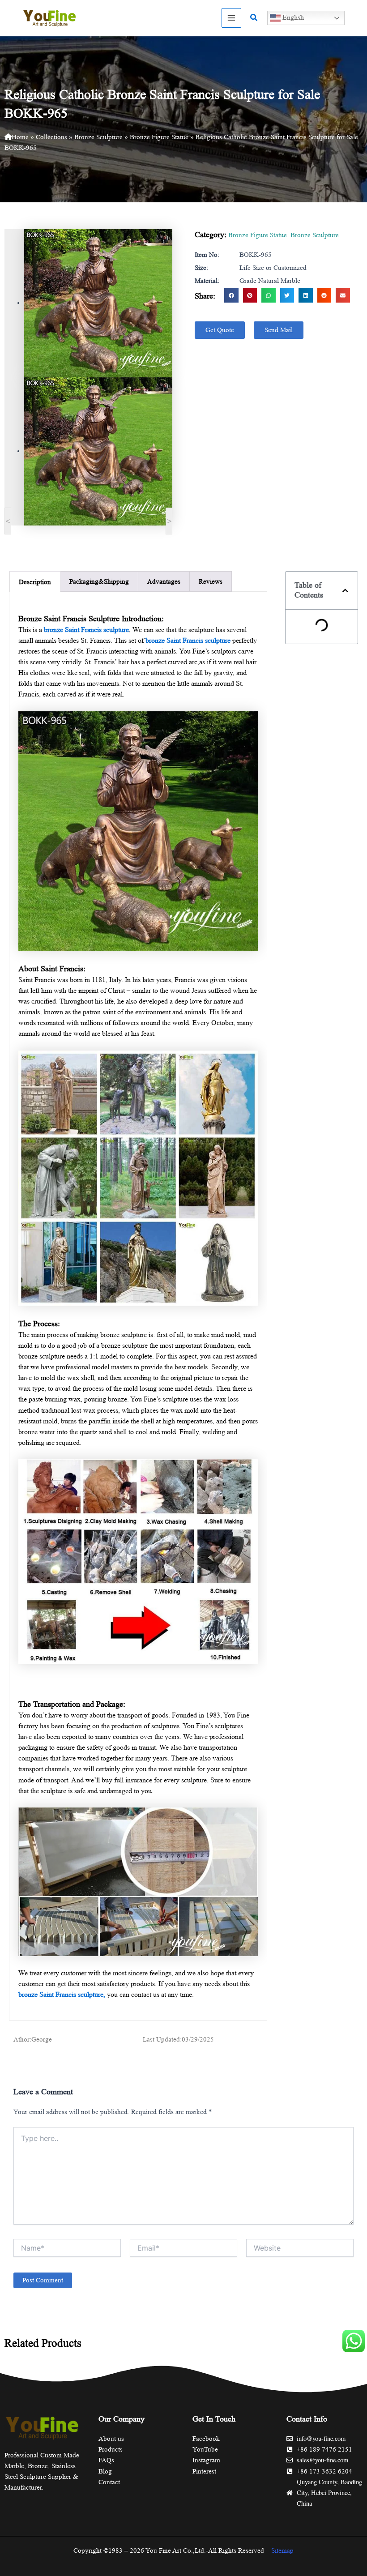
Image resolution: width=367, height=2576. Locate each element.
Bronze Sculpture (98, 137)
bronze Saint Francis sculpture (86, 630)
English (292, 17)
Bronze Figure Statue (159, 137)
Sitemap (282, 2550)
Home (20, 137)
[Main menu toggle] (231, 18)
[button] (254, 18)
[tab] (35, 582)
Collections (51, 137)
